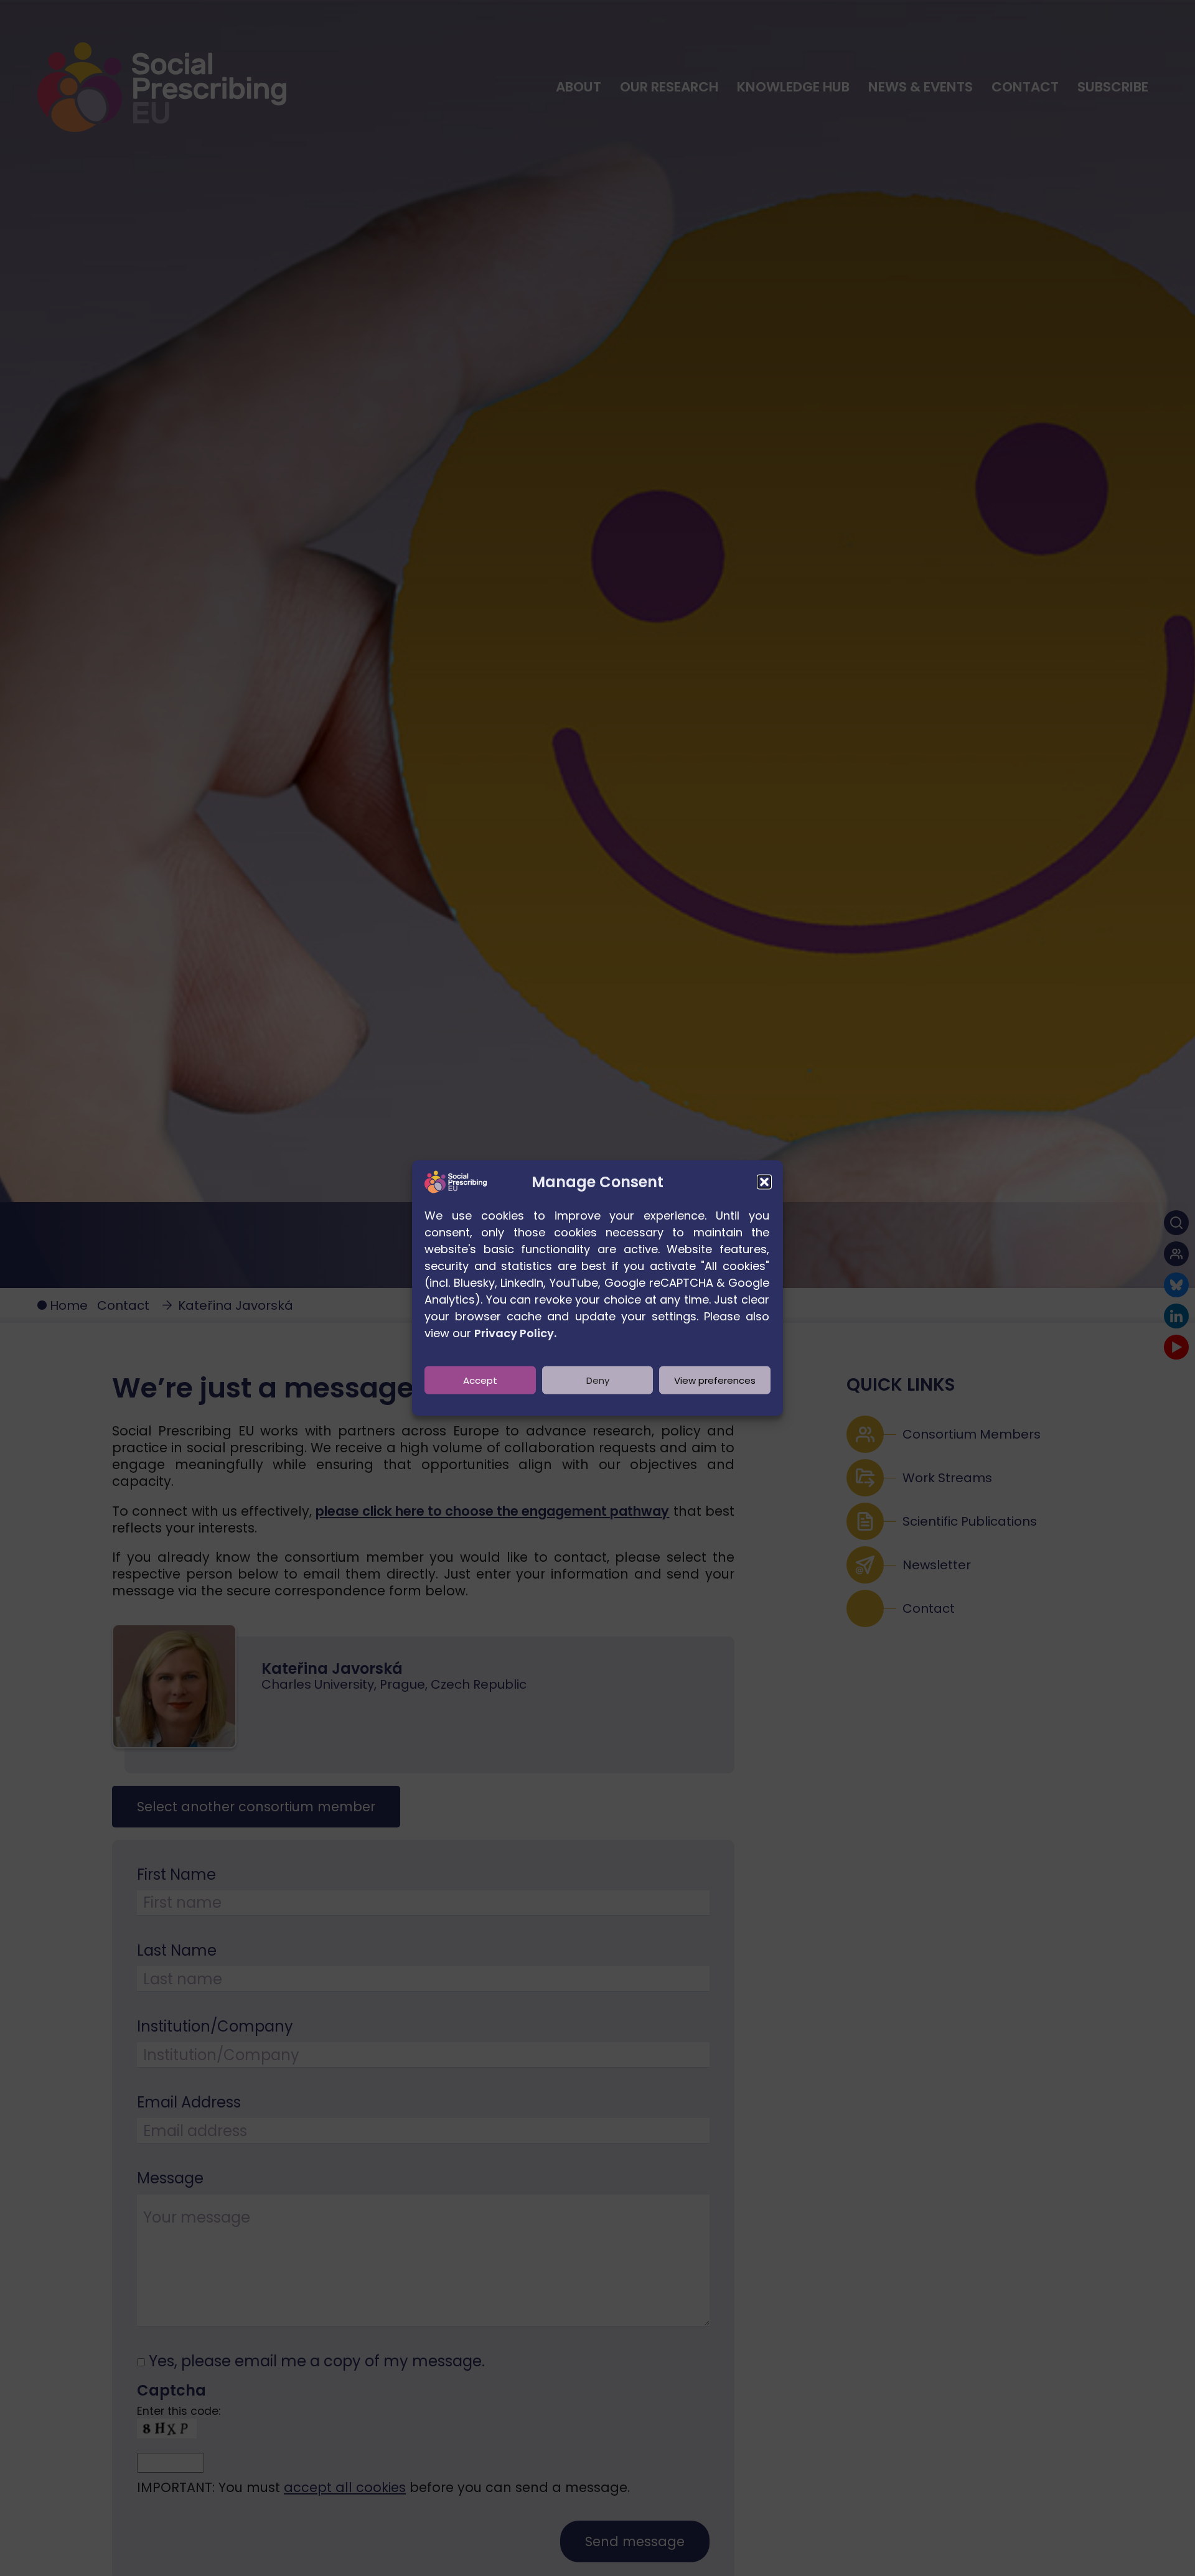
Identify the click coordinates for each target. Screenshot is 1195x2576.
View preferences (715, 1380)
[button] (764, 1182)
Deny (598, 1380)
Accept (480, 1380)
